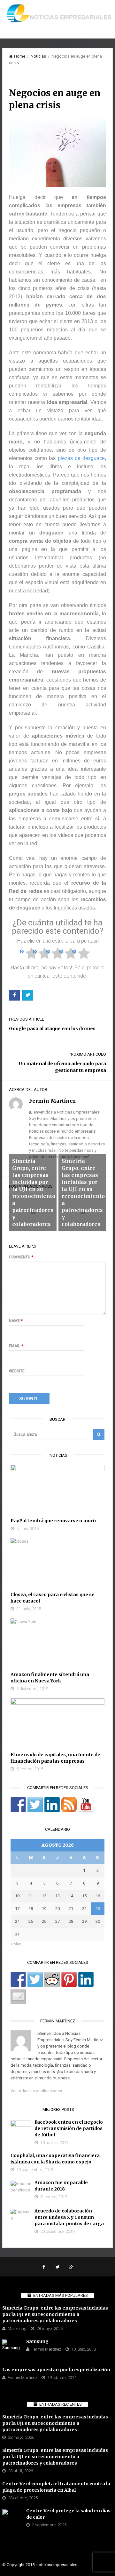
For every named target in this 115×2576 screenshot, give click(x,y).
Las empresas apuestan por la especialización (56, 2370)
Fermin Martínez (46, 2349)
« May (16, 1944)
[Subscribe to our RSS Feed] (69, 1805)
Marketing (17, 2328)
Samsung (37, 2341)
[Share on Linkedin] (86, 1979)
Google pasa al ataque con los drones (52, 1029)
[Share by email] (18, 1996)
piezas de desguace (81, 458)
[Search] (99, 1434)
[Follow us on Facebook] (18, 1805)
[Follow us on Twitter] (35, 1805)
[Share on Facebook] (18, 1979)
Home (20, 56)
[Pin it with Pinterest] (69, 1979)
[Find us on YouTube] (86, 1805)
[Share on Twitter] (35, 1979)
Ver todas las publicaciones (36, 2091)
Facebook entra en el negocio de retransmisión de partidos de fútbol (69, 2128)
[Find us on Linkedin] (52, 1805)
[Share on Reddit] (52, 1979)
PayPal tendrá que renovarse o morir (54, 1521)
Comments (21, 1257)
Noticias (38, 56)
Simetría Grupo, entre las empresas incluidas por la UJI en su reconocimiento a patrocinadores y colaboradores (55, 2314)
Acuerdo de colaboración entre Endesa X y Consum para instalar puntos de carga (69, 2217)
